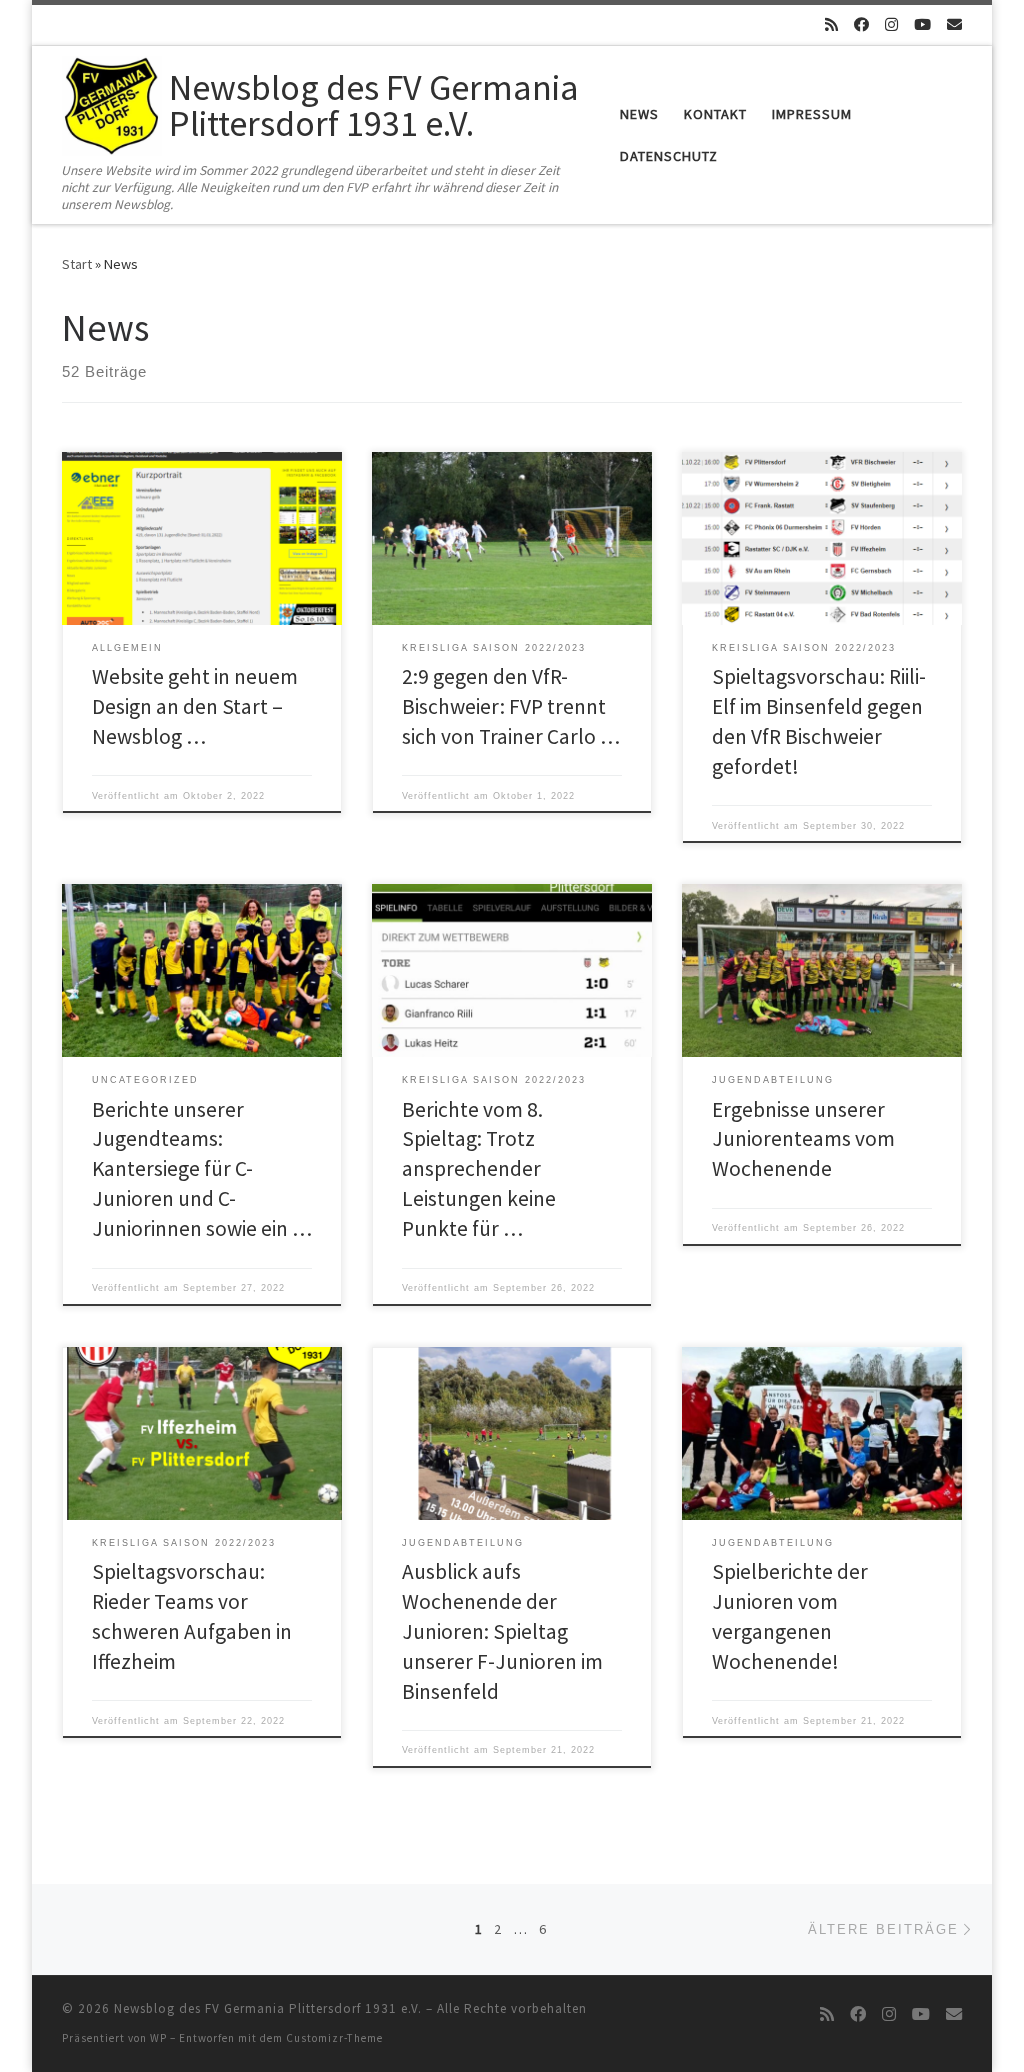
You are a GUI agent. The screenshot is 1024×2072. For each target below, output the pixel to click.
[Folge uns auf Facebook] (861, 24)
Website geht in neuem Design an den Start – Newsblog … (195, 706)
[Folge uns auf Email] (954, 24)
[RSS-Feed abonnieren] (831, 24)
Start (77, 264)
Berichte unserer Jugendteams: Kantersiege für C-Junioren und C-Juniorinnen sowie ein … (202, 1169)
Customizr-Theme (334, 2038)
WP (158, 2038)
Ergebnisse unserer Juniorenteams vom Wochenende (803, 1139)
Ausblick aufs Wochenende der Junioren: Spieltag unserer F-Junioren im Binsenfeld (502, 1631)
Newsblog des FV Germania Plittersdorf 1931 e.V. (268, 2008)
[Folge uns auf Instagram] (891, 24)
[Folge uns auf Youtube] (922, 24)
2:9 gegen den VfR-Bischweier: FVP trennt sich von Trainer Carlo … (511, 706)
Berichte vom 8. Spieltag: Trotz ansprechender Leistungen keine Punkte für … (479, 1169)
